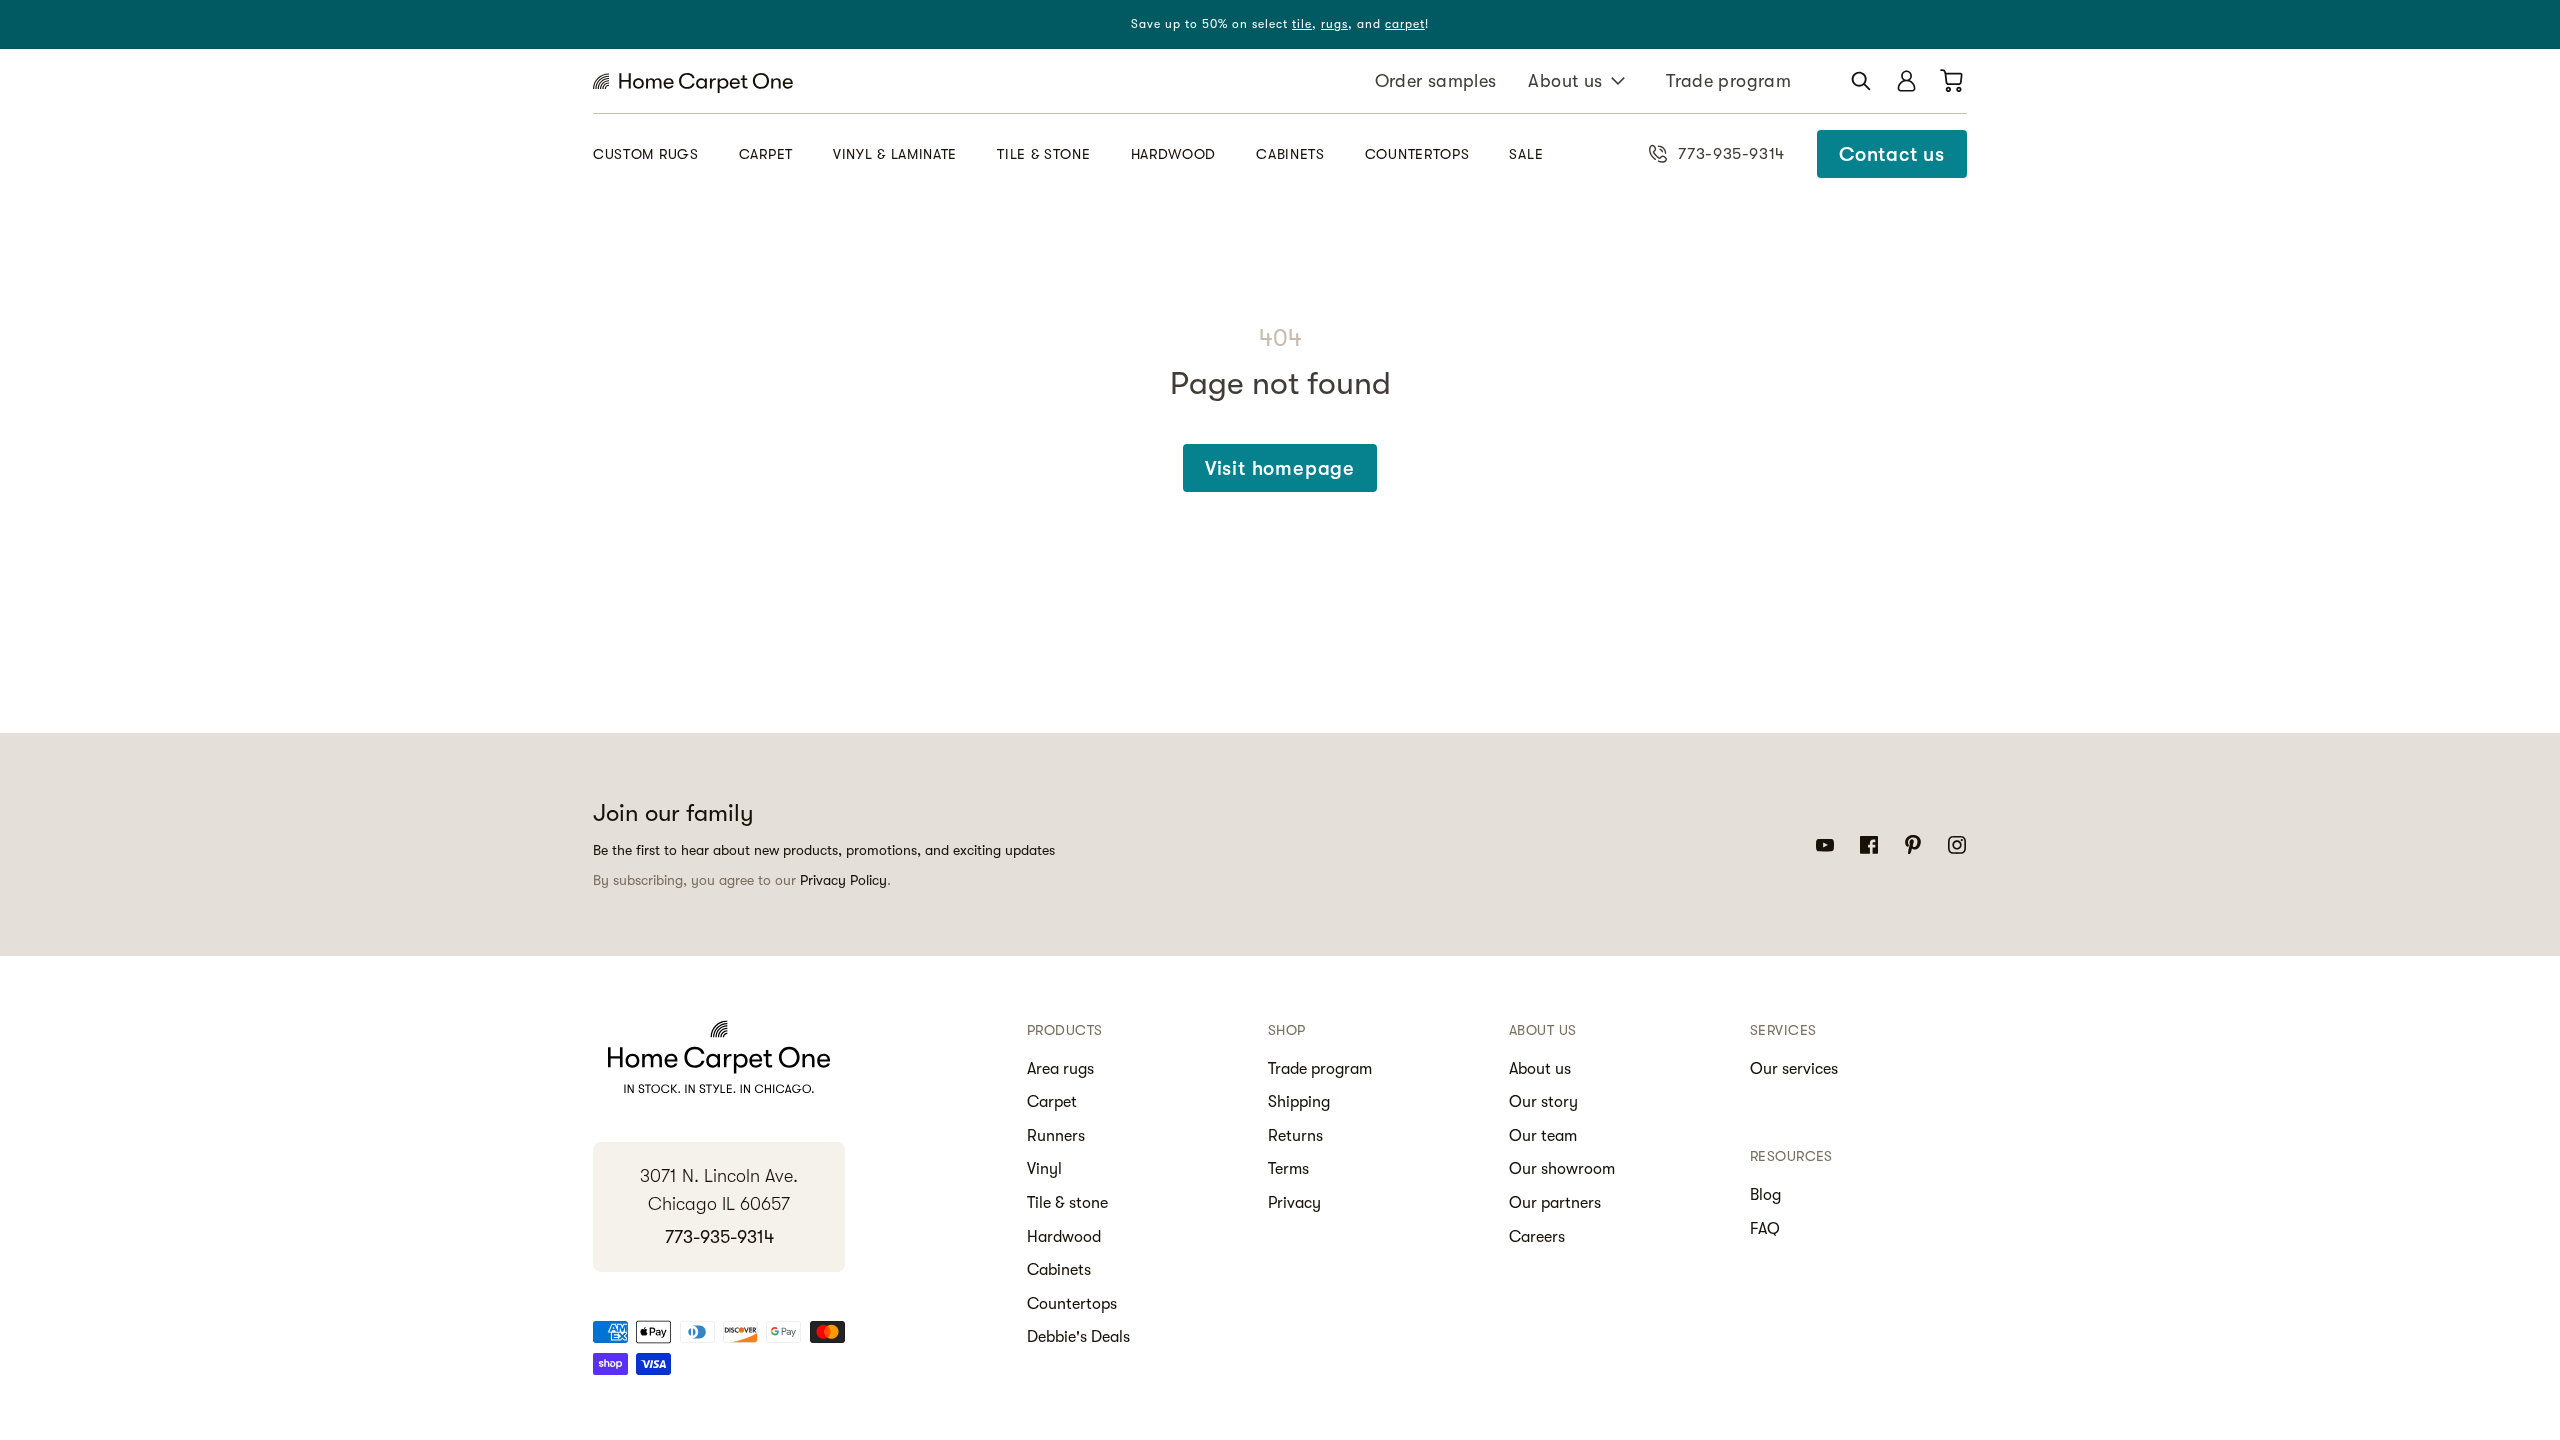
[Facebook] (1869, 844)
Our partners (1555, 1203)
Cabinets (1290, 154)
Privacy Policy (843, 880)
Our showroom (1562, 1169)
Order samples (1436, 81)
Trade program (1728, 81)
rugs (1334, 24)
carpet (1405, 24)
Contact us (1892, 154)
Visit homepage (1280, 468)
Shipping (1299, 1102)
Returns (1295, 1136)
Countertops (1417, 154)
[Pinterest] (1913, 844)
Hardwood (1174, 154)
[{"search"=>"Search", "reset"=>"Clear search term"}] (1861, 81)
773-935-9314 (719, 1237)
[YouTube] (1825, 844)
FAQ (1765, 1229)
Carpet (766, 154)
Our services (1794, 1069)
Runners (1056, 1136)
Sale (1526, 154)
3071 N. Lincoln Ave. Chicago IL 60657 (719, 1190)
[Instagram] (1957, 844)
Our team (1543, 1136)
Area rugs (1060, 1069)
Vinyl (1044, 1169)
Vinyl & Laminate (895, 154)
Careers (1537, 1237)
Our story (1543, 1102)
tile (1302, 24)
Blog (1765, 1195)
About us (1565, 81)
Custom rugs (646, 154)
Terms (1288, 1169)
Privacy (1294, 1203)
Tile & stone (1043, 154)
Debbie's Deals (1078, 1337)
